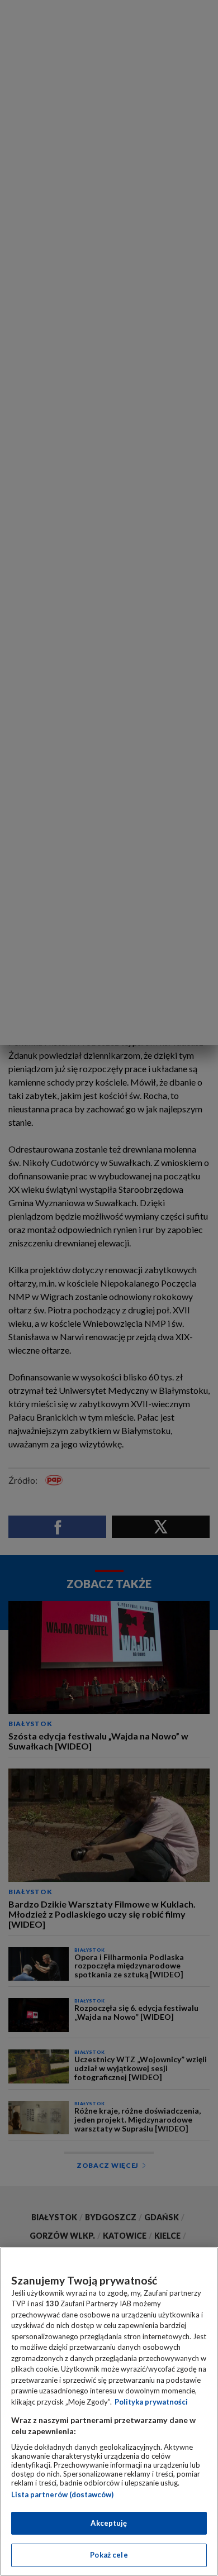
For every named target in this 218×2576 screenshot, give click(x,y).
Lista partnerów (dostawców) (62, 2494)
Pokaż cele (109, 2555)
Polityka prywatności (151, 2402)
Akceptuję (109, 2523)
